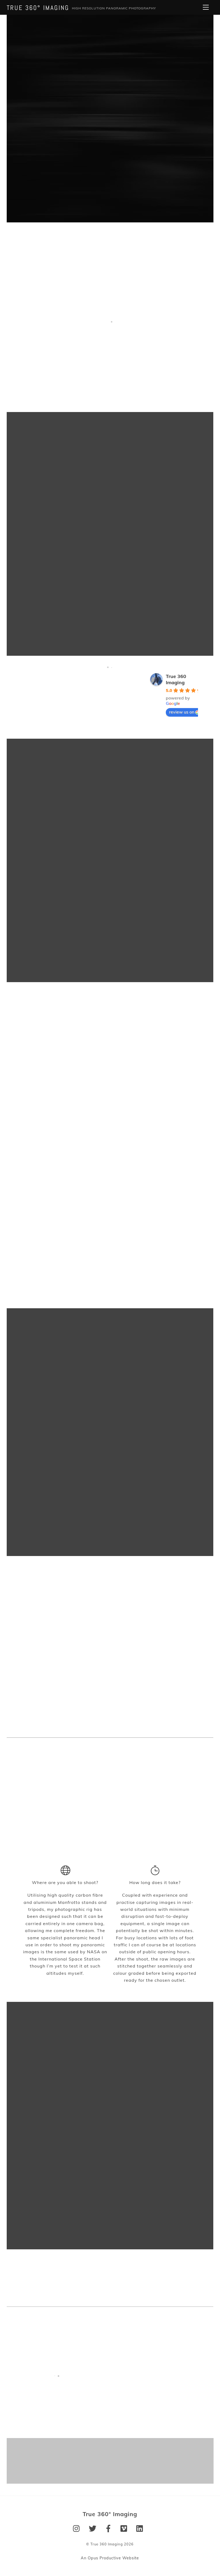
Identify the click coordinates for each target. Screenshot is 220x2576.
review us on (182, 712)
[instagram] (78, 2528)
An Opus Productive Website (110, 2558)
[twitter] (93, 2528)
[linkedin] (141, 2528)
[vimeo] (125, 2528)
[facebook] (109, 2528)
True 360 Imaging (176, 679)
